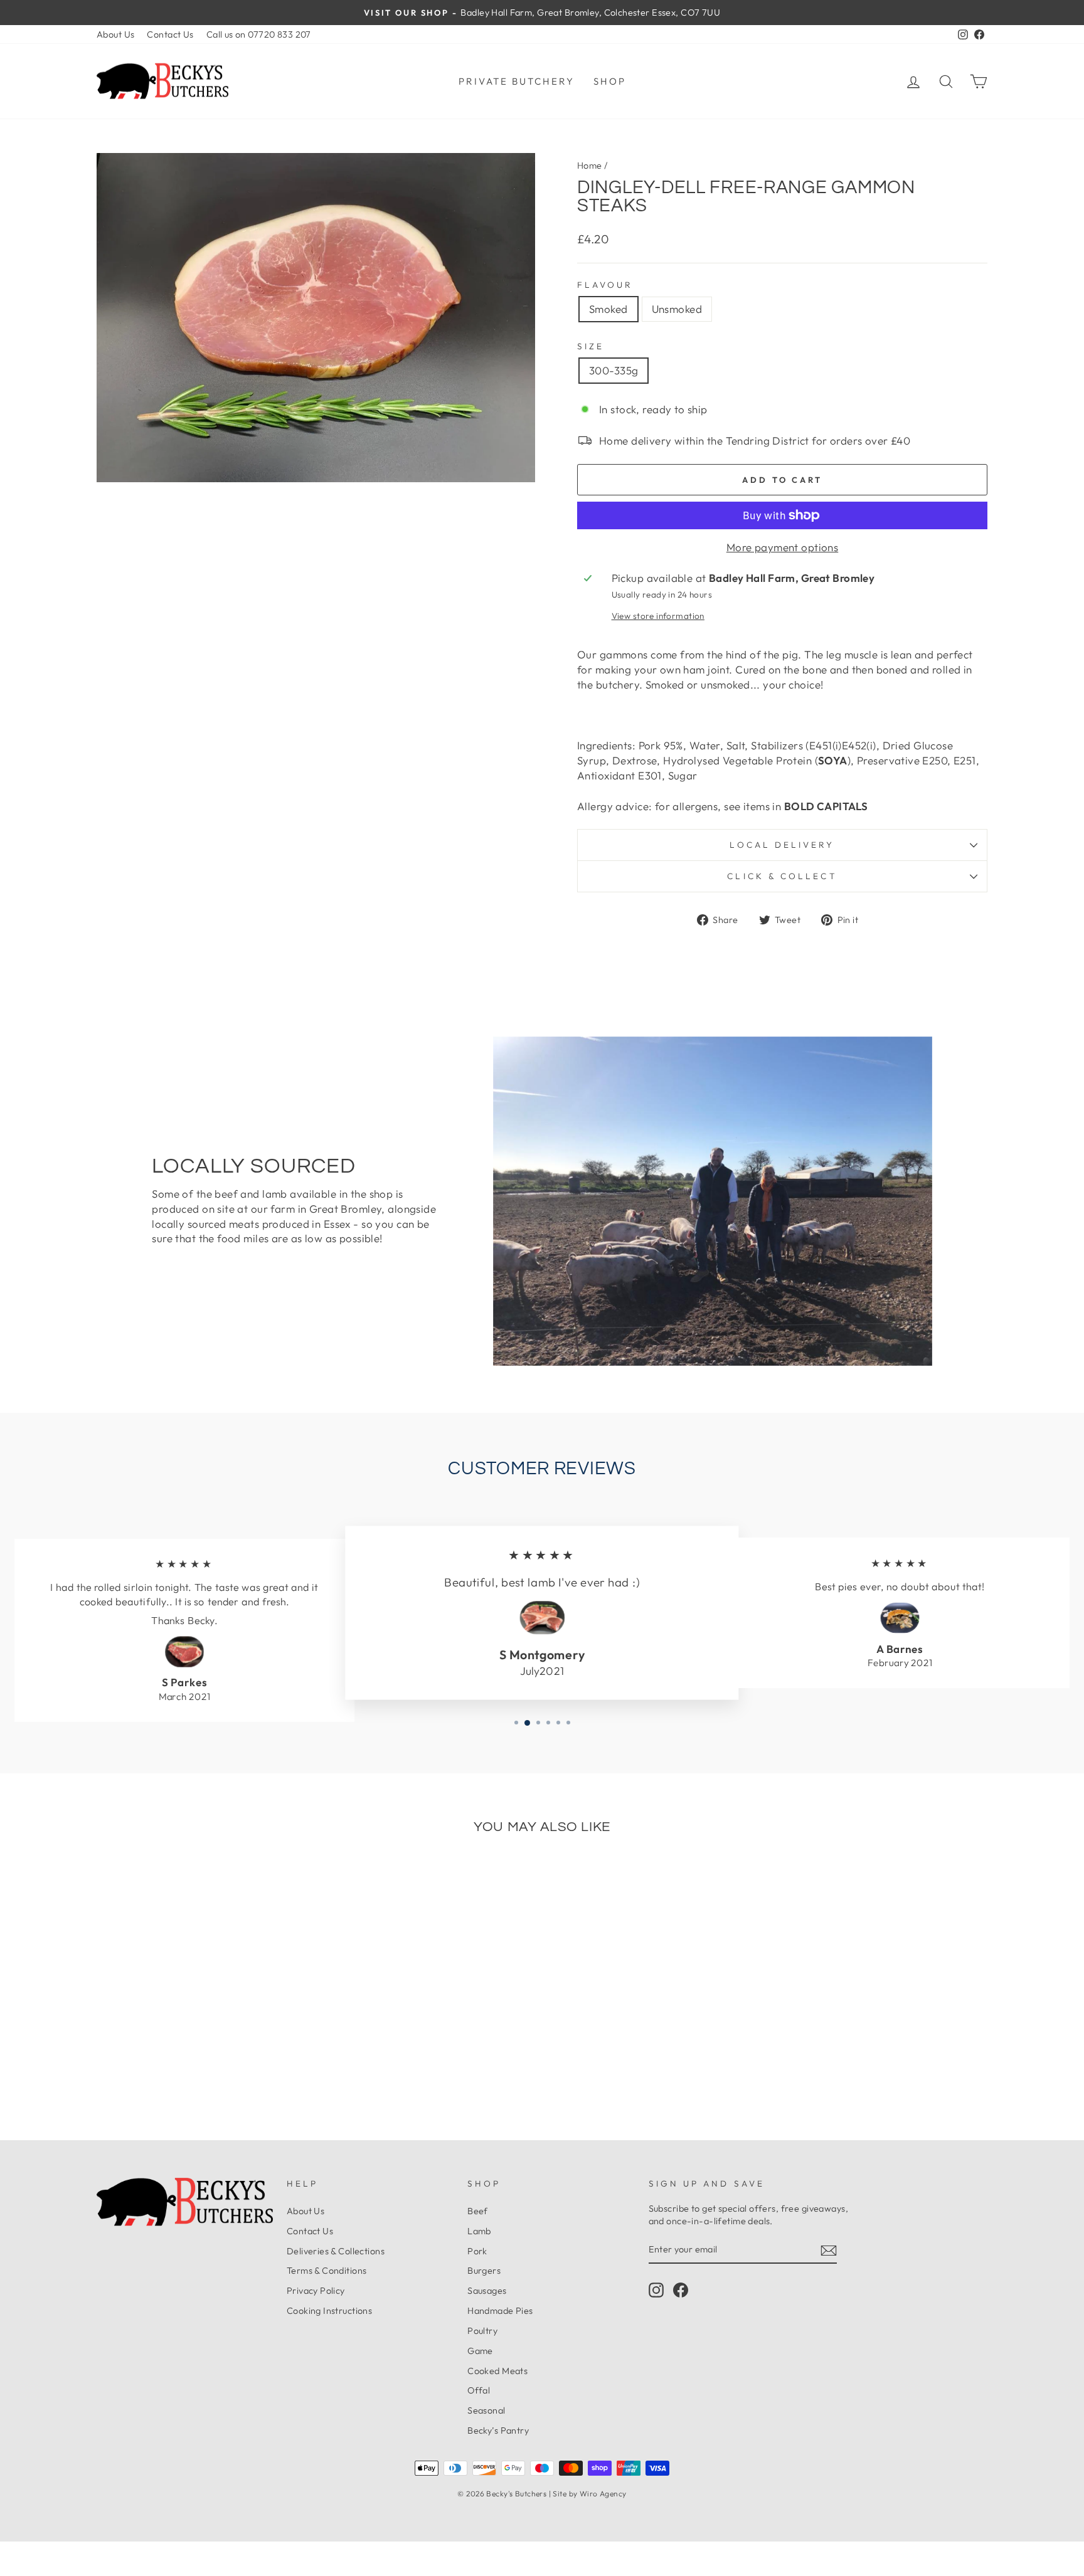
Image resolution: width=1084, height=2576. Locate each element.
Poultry (482, 2331)
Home (590, 166)
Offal (479, 2390)
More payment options (783, 547)
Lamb (479, 2231)
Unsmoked (677, 309)
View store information (658, 616)
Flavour (605, 285)
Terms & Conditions (327, 2271)
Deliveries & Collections (336, 2251)
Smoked (608, 309)
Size (591, 346)
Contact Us (170, 34)
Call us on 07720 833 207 (259, 34)
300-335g (614, 370)
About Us (115, 34)
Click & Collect (782, 876)
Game (480, 2351)
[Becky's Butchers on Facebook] (681, 2290)
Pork (477, 2251)
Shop (610, 81)
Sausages (487, 2291)
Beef (478, 2211)
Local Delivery (782, 845)
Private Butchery (517, 81)
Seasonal (486, 2410)
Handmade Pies (500, 2311)
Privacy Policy (316, 2291)
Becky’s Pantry (498, 2431)
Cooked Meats (497, 2371)
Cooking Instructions (330, 2311)
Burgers (484, 2271)
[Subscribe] (829, 2250)
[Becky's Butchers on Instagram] (656, 2290)
